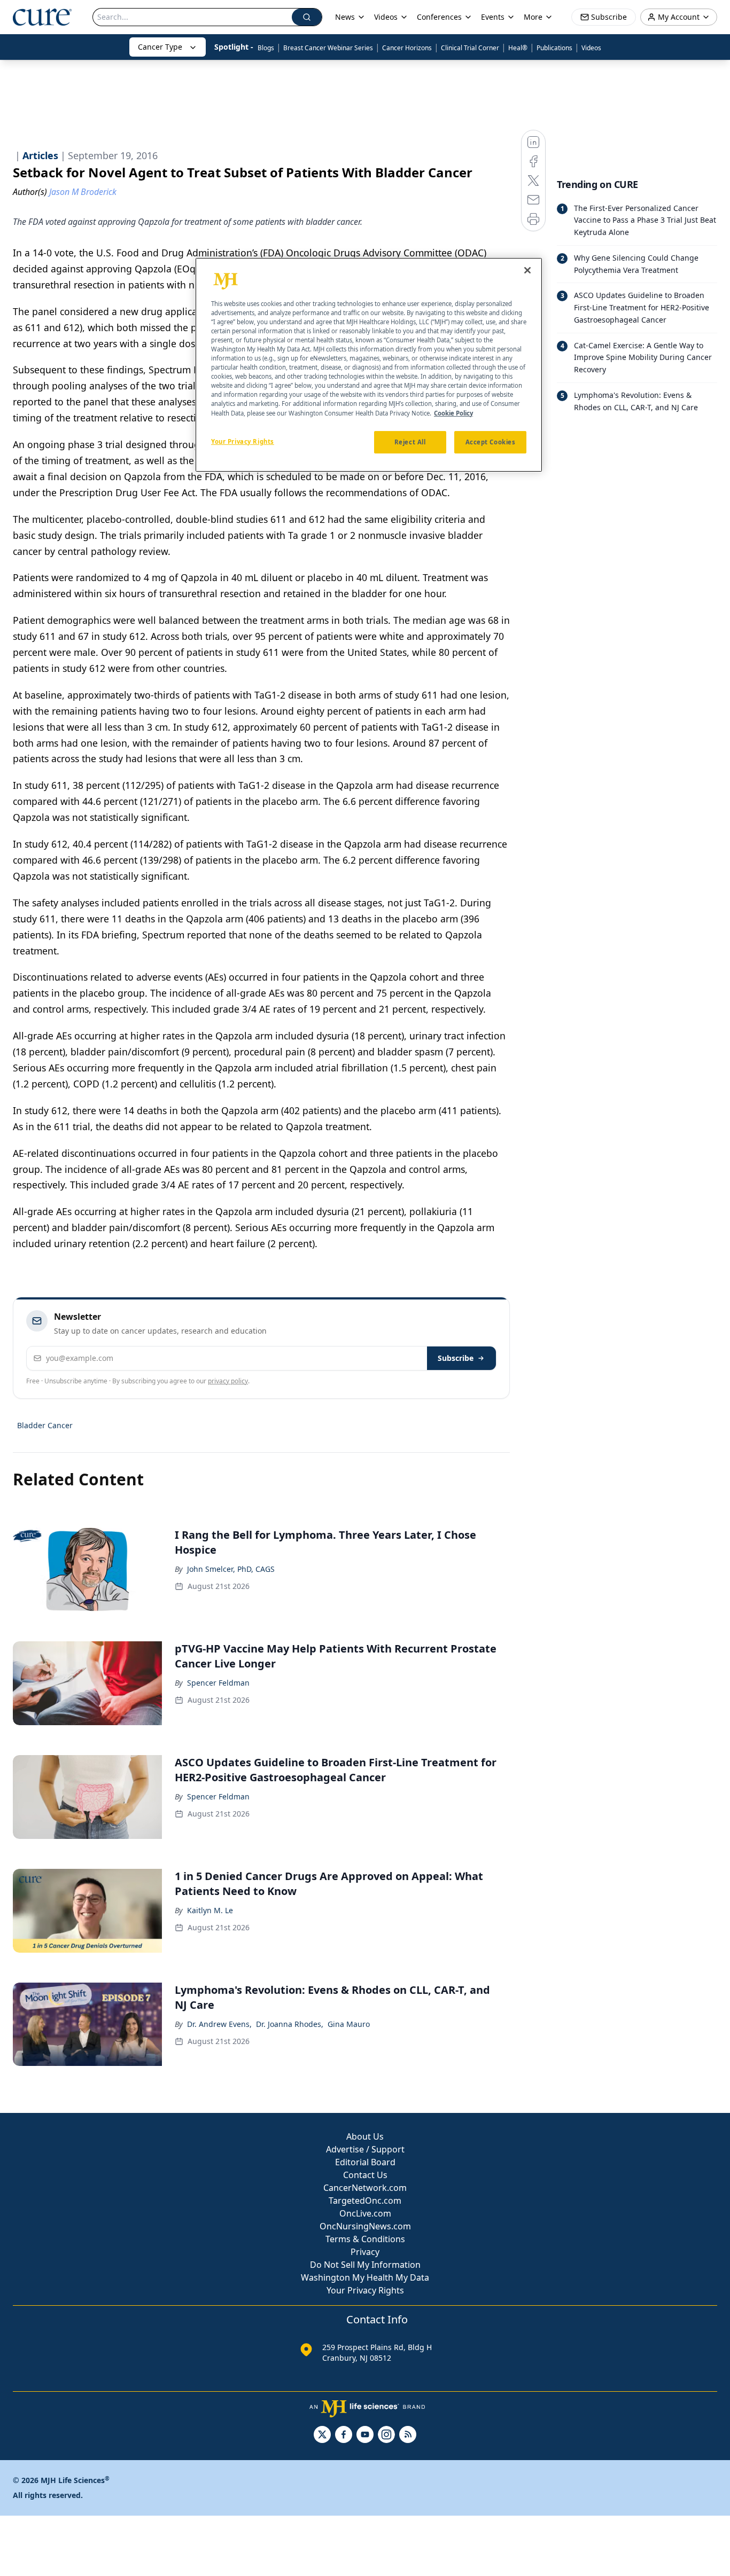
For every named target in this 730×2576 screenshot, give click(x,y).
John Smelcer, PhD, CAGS (231, 1569)
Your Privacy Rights (365, 2290)
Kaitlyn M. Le (210, 1910)
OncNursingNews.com (365, 2226)
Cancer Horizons (407, 48)
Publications (554, 48)
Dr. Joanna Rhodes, (290, 2024)
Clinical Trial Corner (470, 48)
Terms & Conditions (365, 2239)
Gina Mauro (349, 2024)
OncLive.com (365, 2213)
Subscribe (456, 1358)
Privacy (365, 2252)
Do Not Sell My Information (365, 2265)
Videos (591, 48)
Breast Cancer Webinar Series (328, 48)
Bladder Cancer (45, 1425)
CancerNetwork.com (365, 2188)
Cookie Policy (453, 413)
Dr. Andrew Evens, (219, 2024)
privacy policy (228, 1381)
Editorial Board (365, 2162)
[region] (369, 365)
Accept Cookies (491, 442)
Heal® (518, 48)
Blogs (266, 48)
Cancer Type (160, 47)
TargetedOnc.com (365, 2201)
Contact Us (365, 2175)
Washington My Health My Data (365, 2277)
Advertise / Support (365, 2149)
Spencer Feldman (218, 1683)
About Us (365, 2136)
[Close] (527, 270)
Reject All (410, 442)
